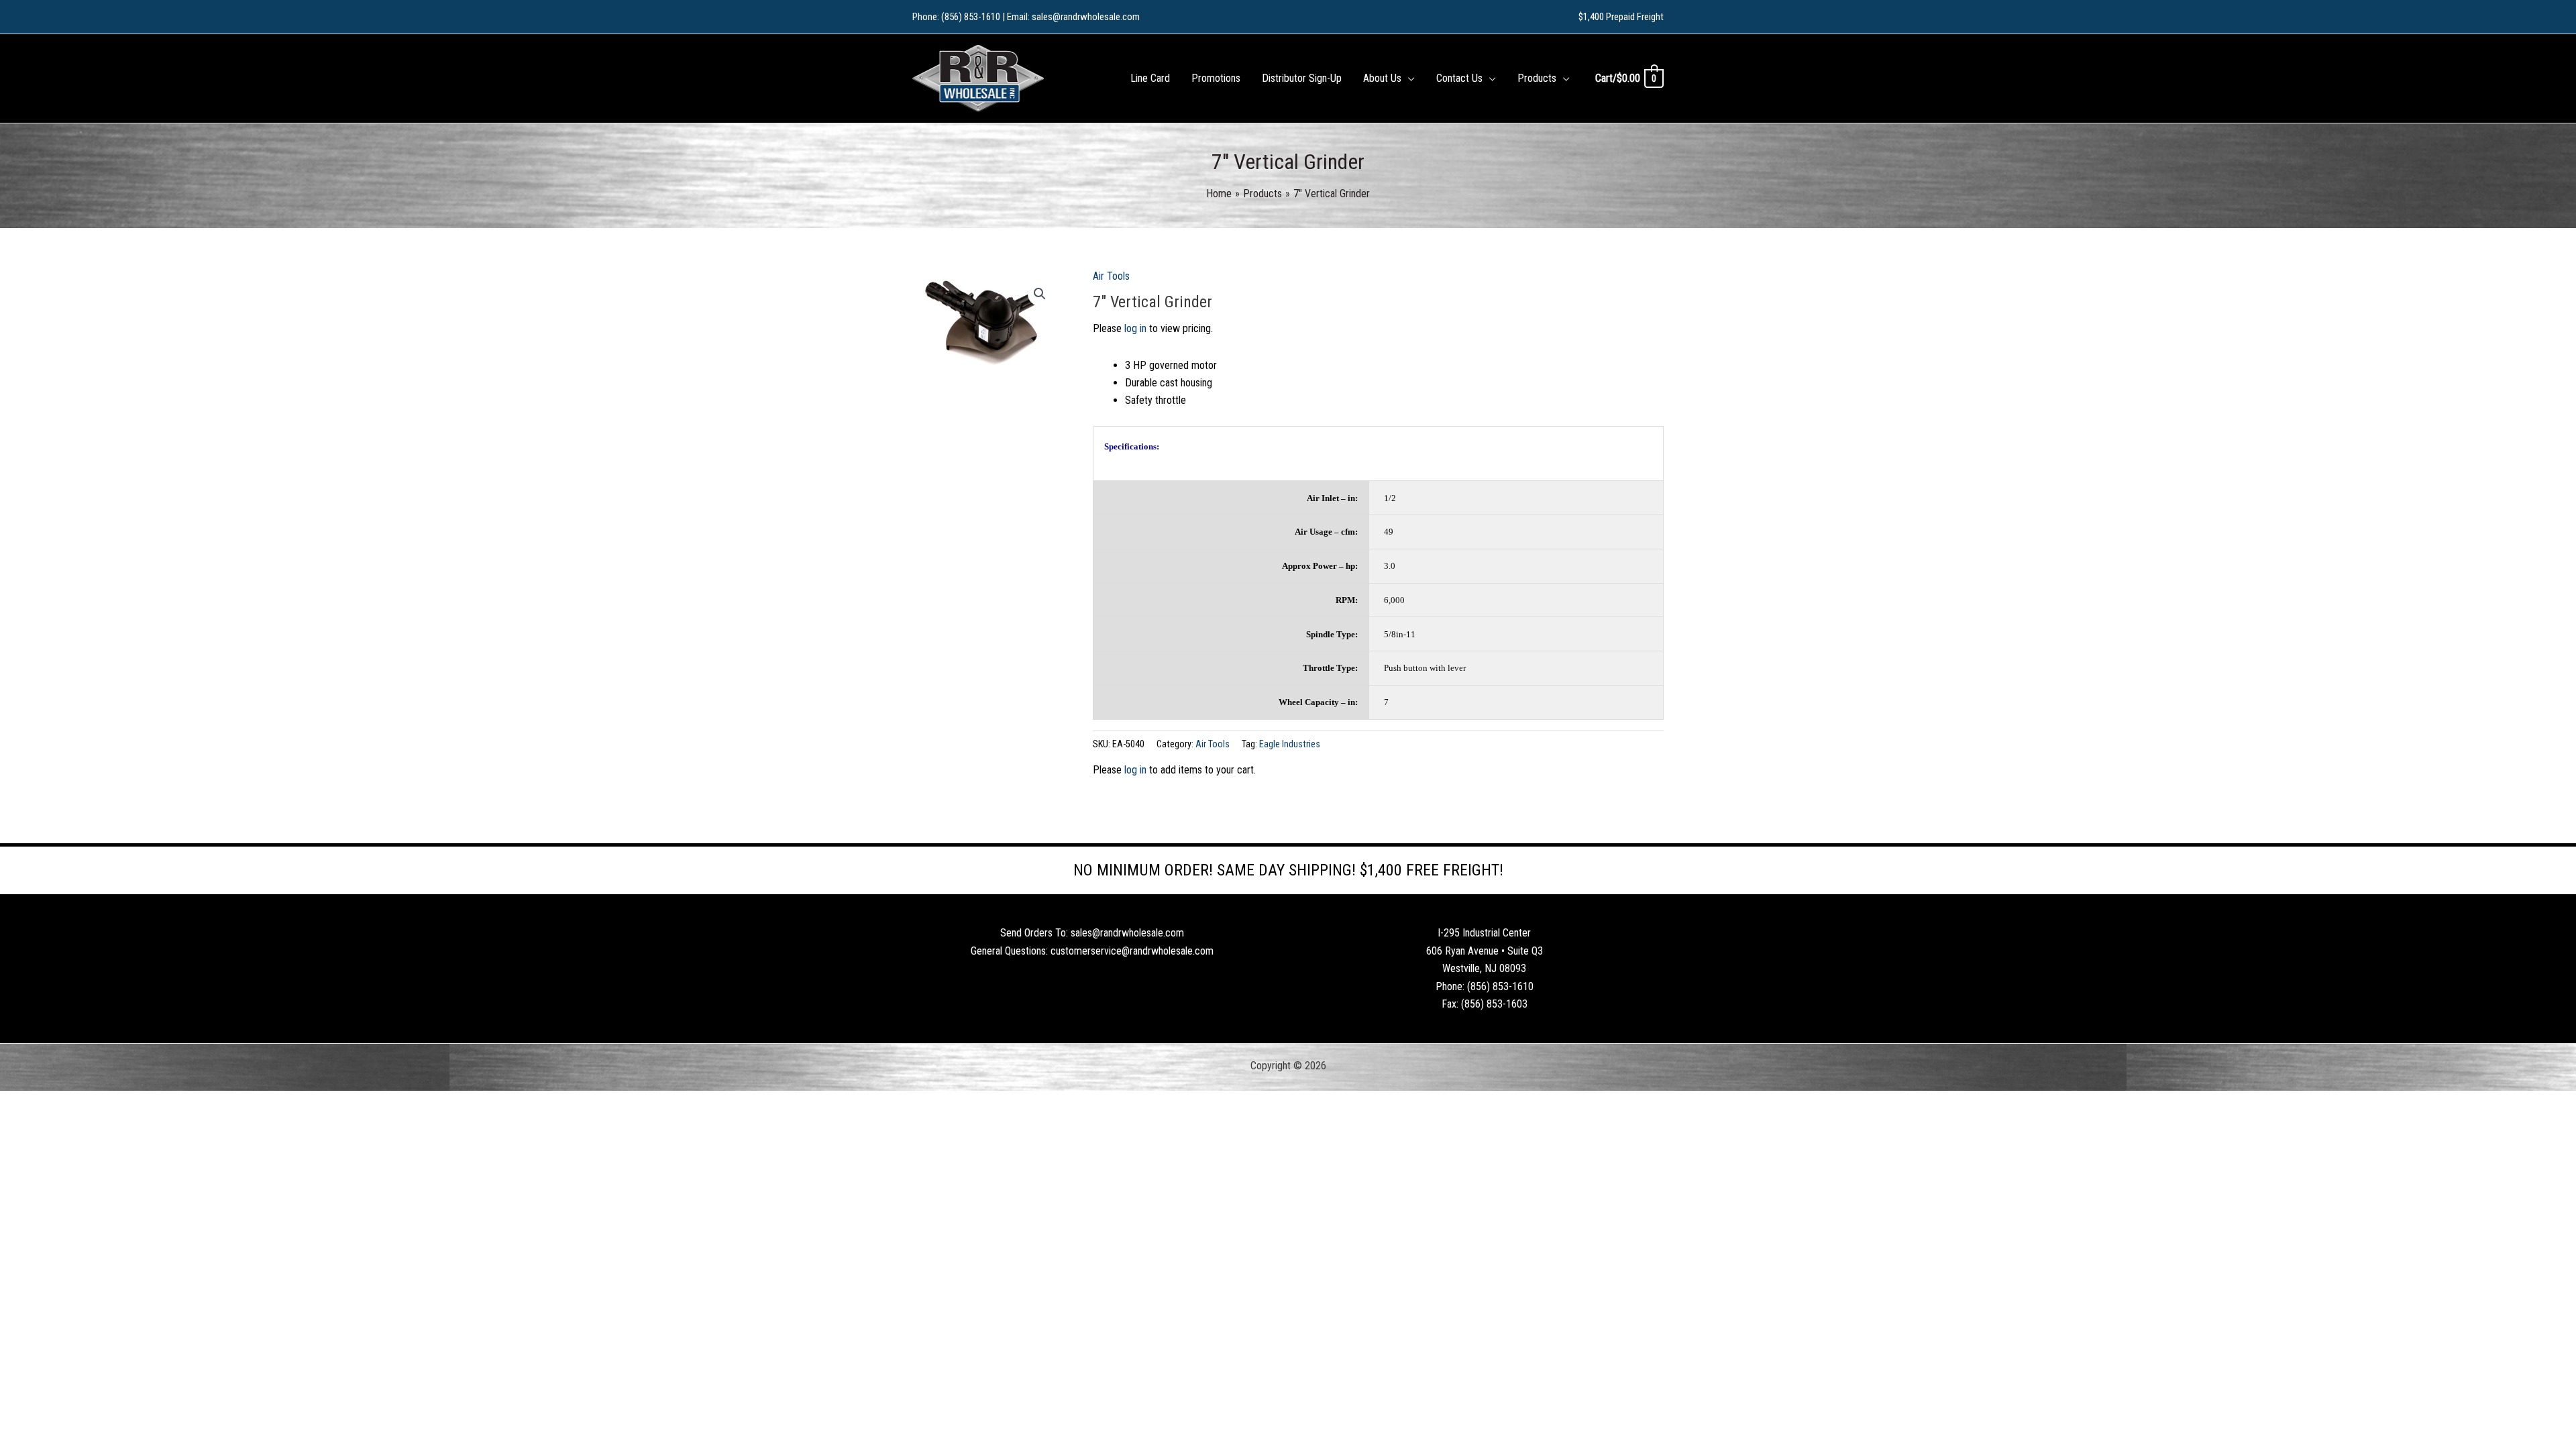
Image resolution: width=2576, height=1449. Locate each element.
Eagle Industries (1290, 744)
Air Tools (1111, 276)
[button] (1408, 78)
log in (1135, 328)
